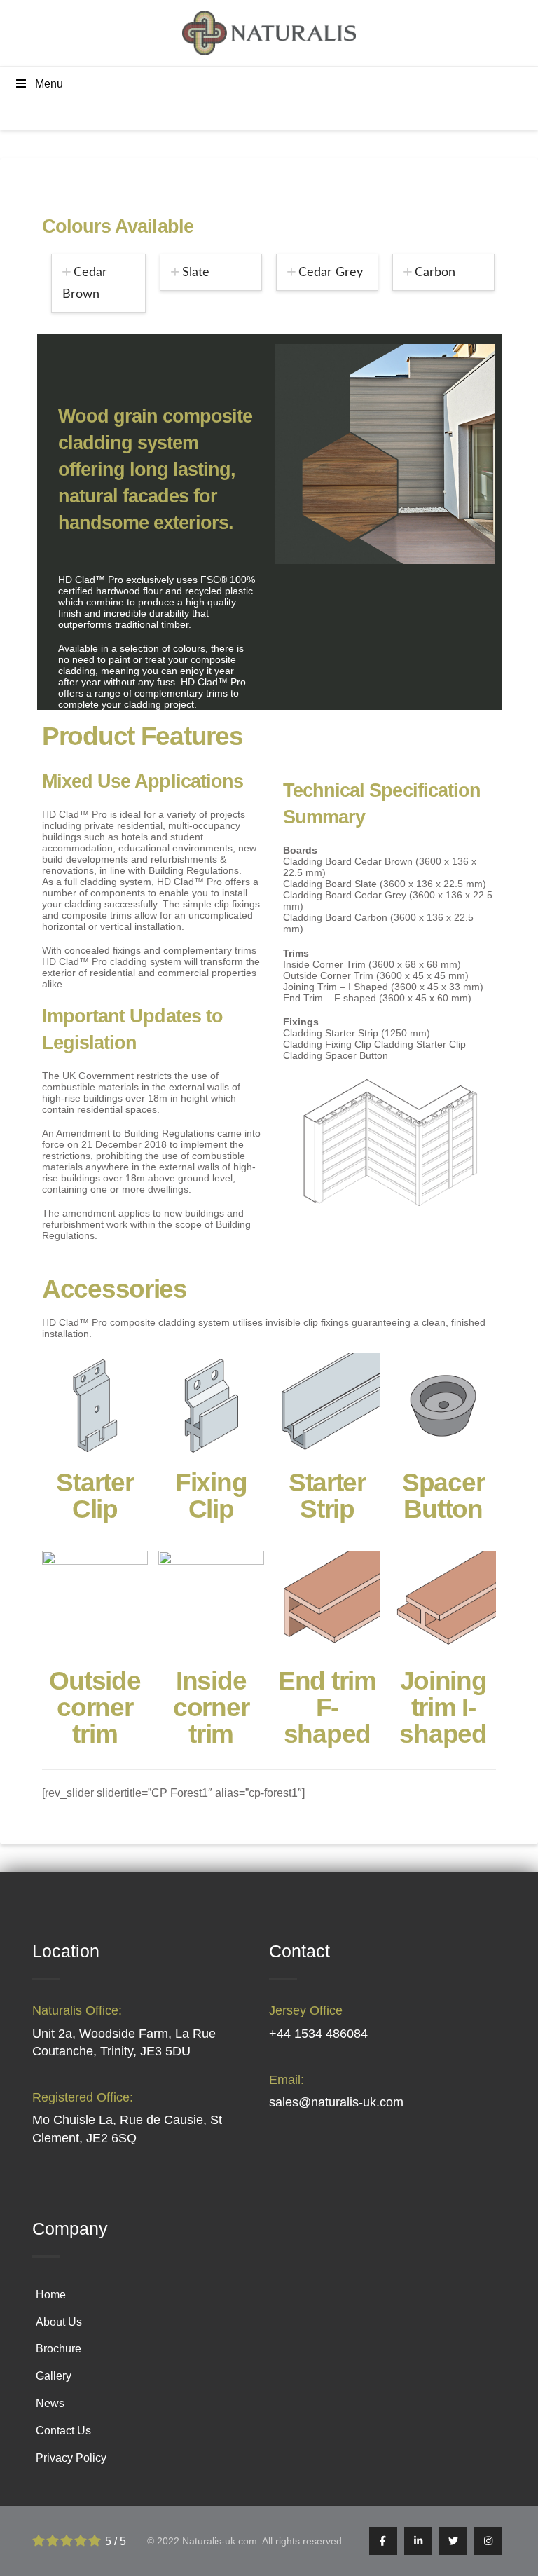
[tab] (99, 283)
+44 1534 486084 (318, 2034)
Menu (49, 84)
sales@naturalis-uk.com (336, 2102)
